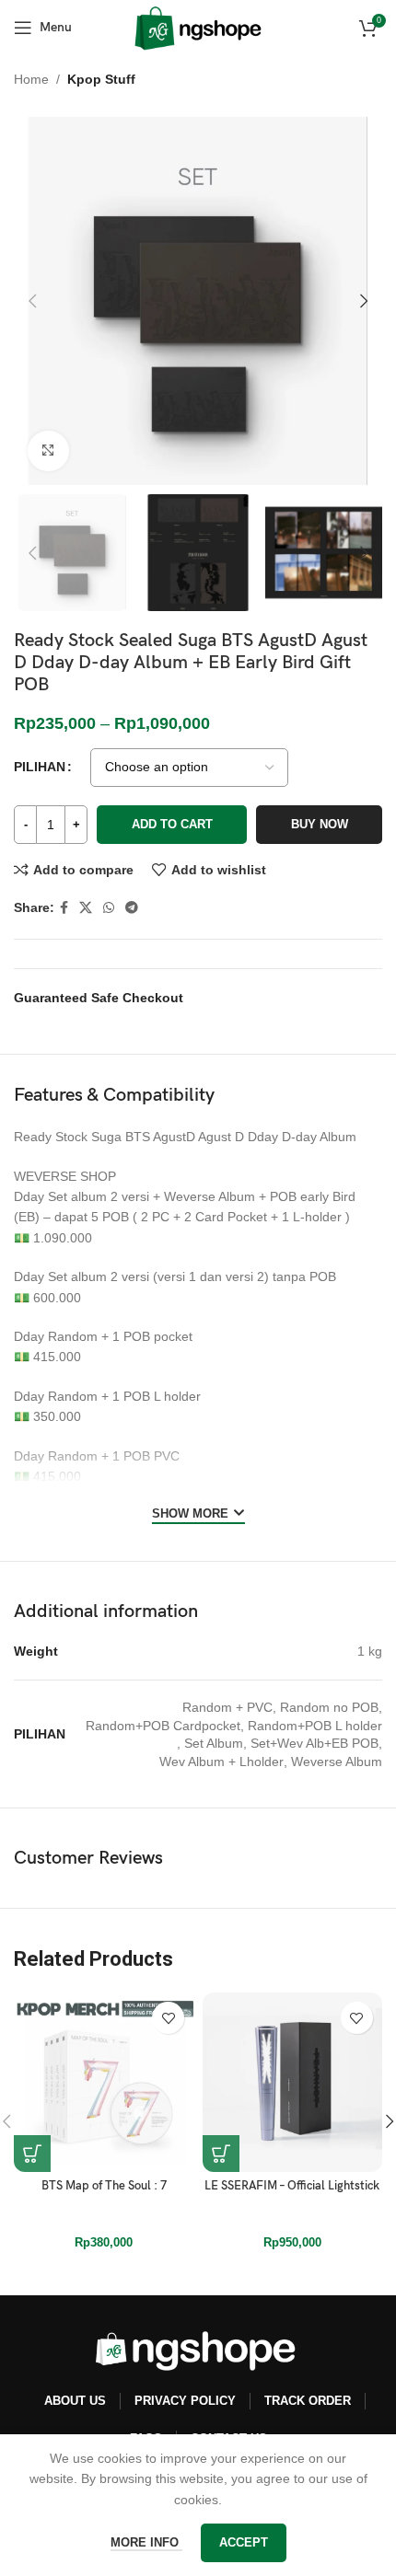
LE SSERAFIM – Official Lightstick (292, 2186)
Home (31, 79)
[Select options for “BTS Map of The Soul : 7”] (32, 2154)
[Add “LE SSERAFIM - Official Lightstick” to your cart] (221, 2154)
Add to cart (172, 824)
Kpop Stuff (101, 79)
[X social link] (86, 908)
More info (146, 2542)
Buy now (320, 824)
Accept (244, 2542)
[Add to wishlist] (168, 2018)
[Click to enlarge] (48, 451)
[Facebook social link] (64, 908)
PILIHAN (40, 767)
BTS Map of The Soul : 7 (104, 2186)
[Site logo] (198, 27)
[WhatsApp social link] (109, 908)
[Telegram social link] (132, 908)
